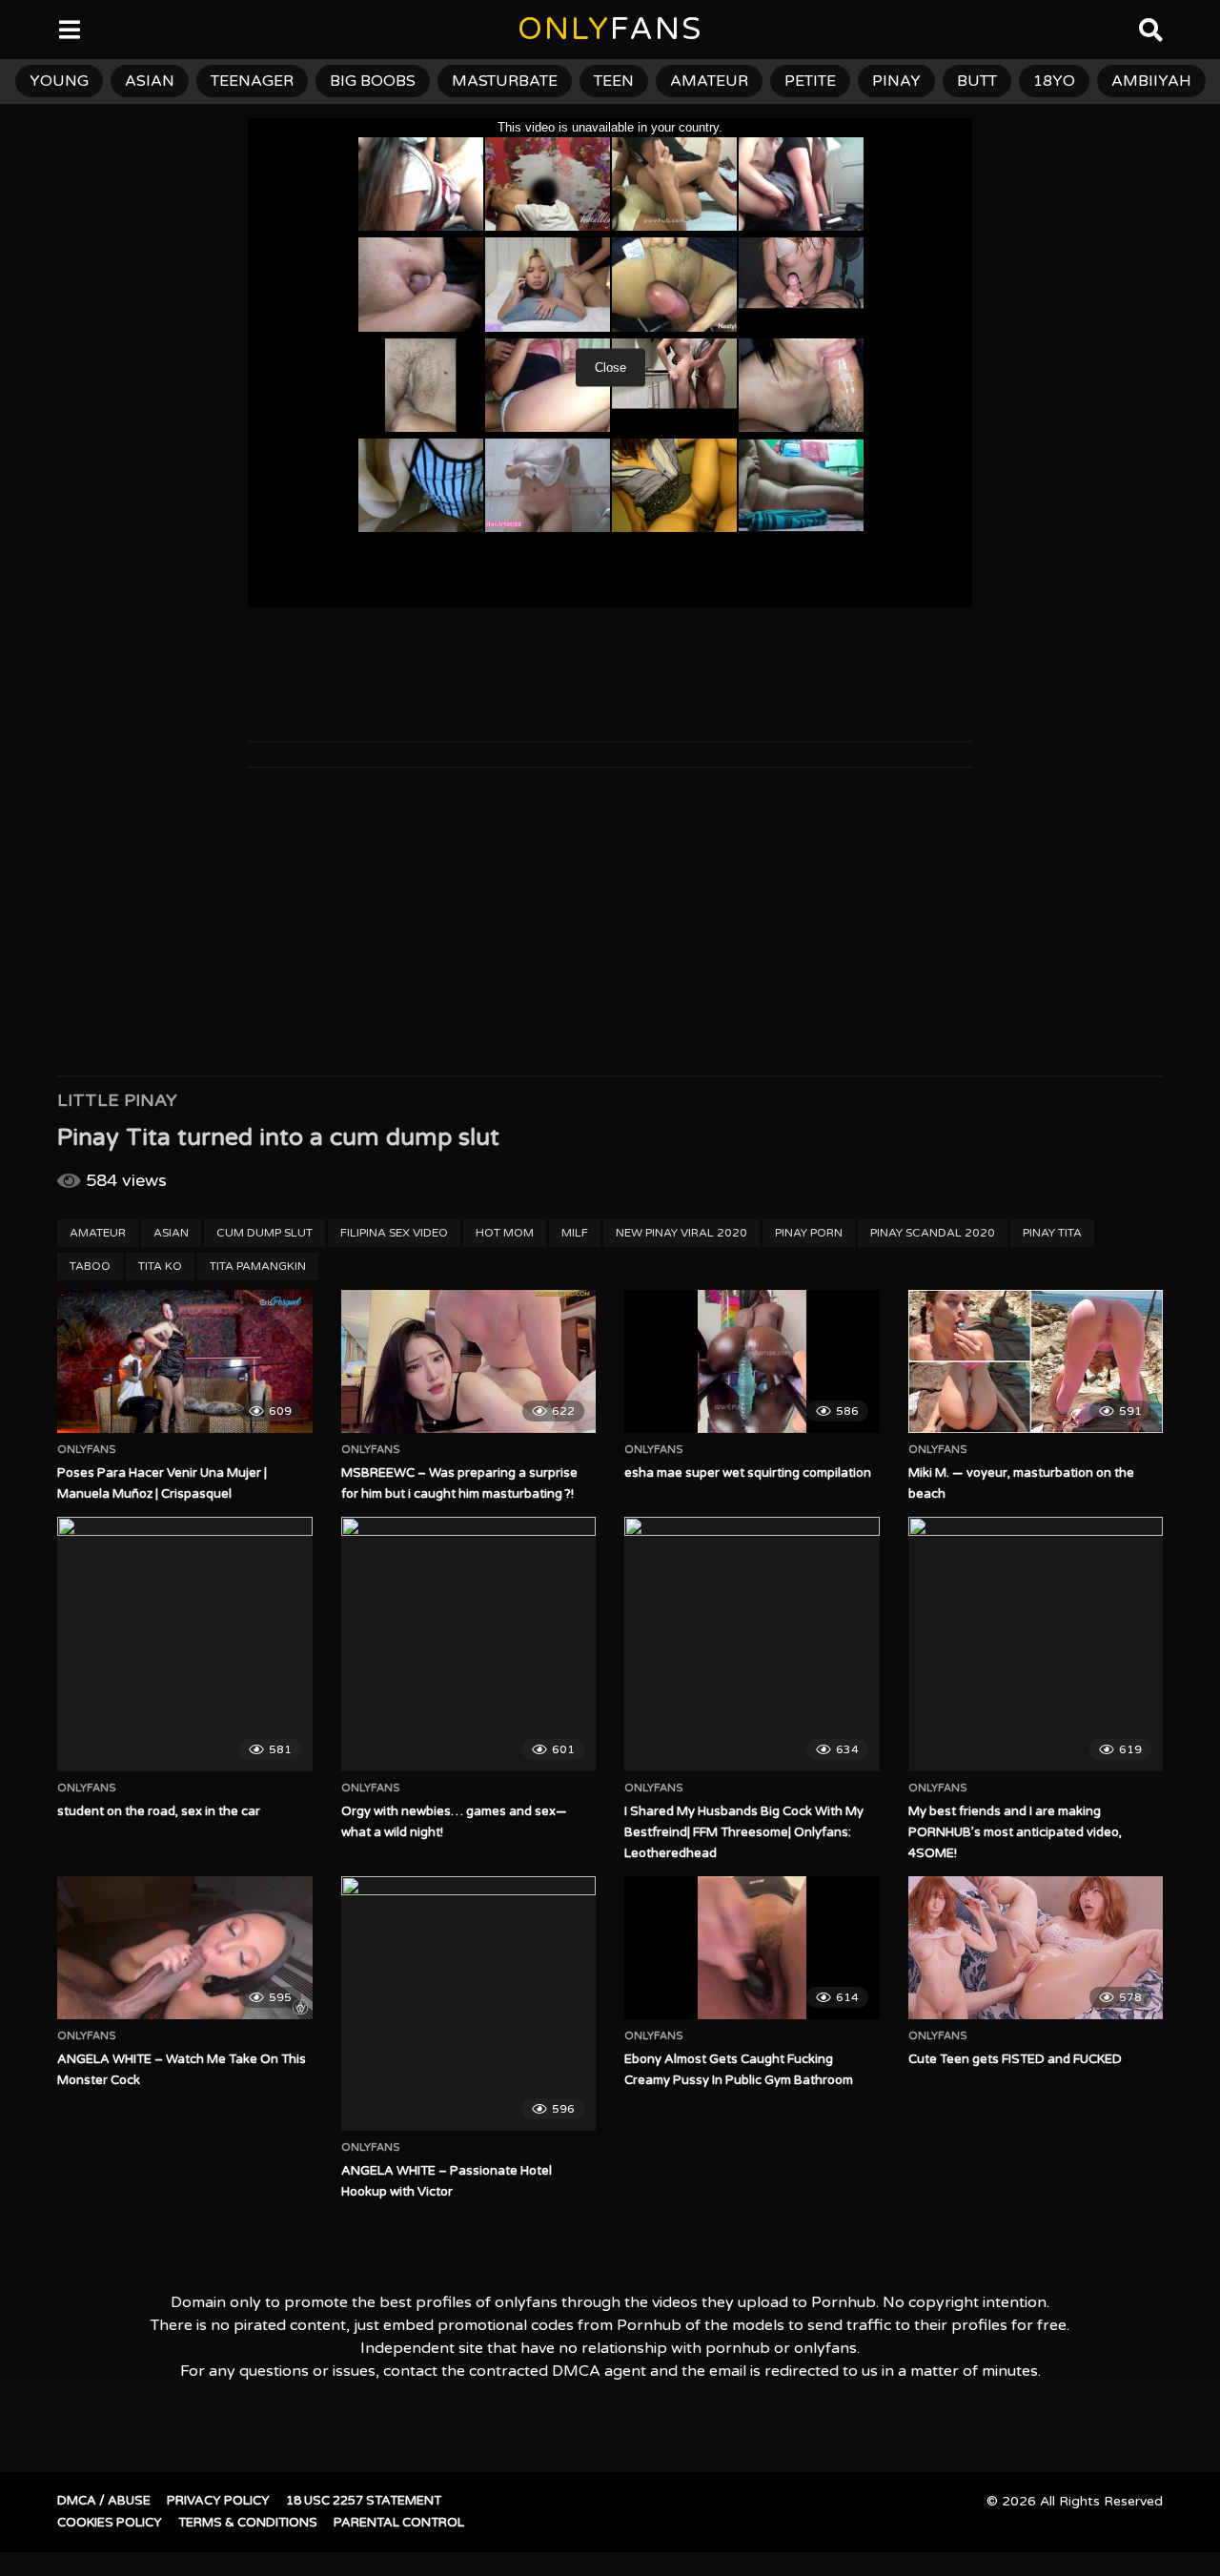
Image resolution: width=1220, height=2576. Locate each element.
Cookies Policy (110, 2523)
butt (977, 81)
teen (614, 81)
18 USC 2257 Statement (364, 2501)
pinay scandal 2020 (933, 1233)
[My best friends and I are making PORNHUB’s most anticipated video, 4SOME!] (1036, 1645)
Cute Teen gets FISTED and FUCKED (1015, 2059)
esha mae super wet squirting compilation (748, 1473)
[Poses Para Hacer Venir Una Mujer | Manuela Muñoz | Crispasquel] (185, 1361)
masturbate (505, 81)
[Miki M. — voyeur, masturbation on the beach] (1036, 1361)
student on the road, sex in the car (159, 1811)
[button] (30, 29)
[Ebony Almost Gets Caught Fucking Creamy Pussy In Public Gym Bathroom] (752, 1948)
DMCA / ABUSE (104, 2501)
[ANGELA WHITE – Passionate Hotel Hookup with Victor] (469, 2004)
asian (150, 81)
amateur (709, 81)
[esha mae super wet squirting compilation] (752, 1361)
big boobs (373, 81)
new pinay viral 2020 (681, 1233)
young (59, 81)
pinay (896, 81)
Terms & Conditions (248, 2523)
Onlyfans (87, 1450)
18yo (1054, 81)
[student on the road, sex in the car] (185, 1645)
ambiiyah (1151, 81)
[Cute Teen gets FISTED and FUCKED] (1036, 1948)
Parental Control (399, 2523)
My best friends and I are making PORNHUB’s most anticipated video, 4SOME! (1015, 1832)
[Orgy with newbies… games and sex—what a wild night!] (469, 1645)
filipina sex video (394, 1233)
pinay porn (809, 1233)
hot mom (505, 1233)
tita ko (160, 1266)
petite (810, 81)
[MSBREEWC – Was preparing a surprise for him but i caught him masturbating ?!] (469, 1361)
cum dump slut (264, 1233)
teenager (252, 81)
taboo (90, 1266)
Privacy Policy (218, 2501)
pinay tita (1052, 1233)
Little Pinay (117, 1100)
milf (575, 1233)
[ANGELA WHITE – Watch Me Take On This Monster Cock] (185, 1948)
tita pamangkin (258, 1266)
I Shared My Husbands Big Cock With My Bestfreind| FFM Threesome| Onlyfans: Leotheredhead (744, 1832)
